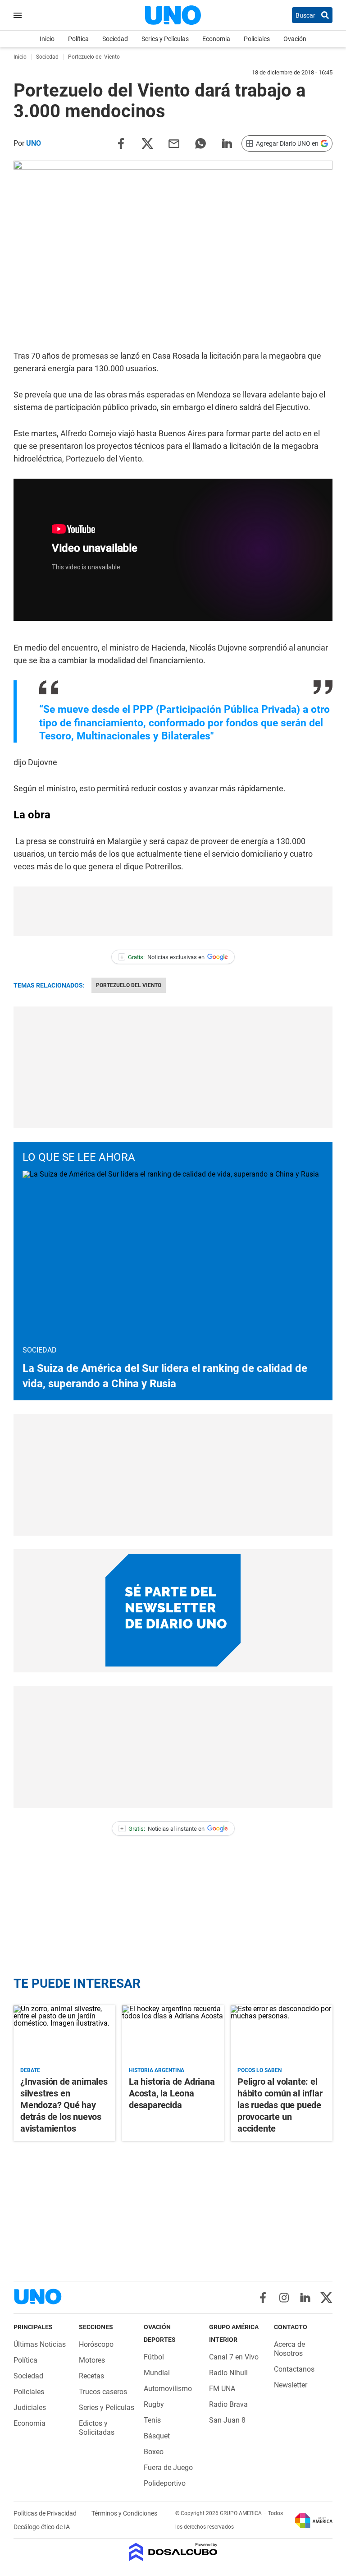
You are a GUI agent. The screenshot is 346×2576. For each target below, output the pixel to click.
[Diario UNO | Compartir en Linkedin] (227, 143)
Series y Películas (165, 39)
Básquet (157, 2436)
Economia (216, 39)
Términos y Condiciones (124, 2513)
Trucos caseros (103, 2392)
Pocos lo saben (259, 2070)
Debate (30, 2070)
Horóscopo (96, 2344)
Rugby (154, 2404)
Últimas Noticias (40, 2344)
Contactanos (294, 2369)
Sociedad (115, 39)
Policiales (257, 39)
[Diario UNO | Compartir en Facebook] (121, 143)
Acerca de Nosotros (289, 2349)
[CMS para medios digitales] (173, 2553)
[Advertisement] (173, 911)
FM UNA (222, 2389)
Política (78, 39)
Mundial (157, 2373)
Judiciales (30, 2407)
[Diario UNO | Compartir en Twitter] (147, 143)
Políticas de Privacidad (46, 2513)
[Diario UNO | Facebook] (263, 2298)
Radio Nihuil (228, 2373)
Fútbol (154, 2357)
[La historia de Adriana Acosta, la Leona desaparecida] (173, 2034)
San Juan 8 (227, 2420)
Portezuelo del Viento (129, 985)
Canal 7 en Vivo (234, 2357)
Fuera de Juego (168, 2468)
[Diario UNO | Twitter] (326, 2298)
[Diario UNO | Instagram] (284, 2298)
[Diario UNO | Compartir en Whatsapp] (200, 143)
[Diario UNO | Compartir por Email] (174, 143)
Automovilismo (168, 2389)
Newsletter (291, 2385)
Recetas (91, 2376)
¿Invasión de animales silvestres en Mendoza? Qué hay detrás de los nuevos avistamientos (64, 2105)
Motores (92, 2360)
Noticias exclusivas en (163, 957)
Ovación (295, 39)
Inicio (47, 39)
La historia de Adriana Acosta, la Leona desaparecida (172, 2093)
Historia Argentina (157, 2070)
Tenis (152, 2420)
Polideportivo (165, 2483)
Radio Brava (228, 2404)
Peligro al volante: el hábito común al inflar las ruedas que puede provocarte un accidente (280, 2105)
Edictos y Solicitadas (97, 2428)
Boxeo (154, 2452)
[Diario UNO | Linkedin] (305, 2298)
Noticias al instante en (162, 1829)
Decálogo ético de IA (42, 2527)
